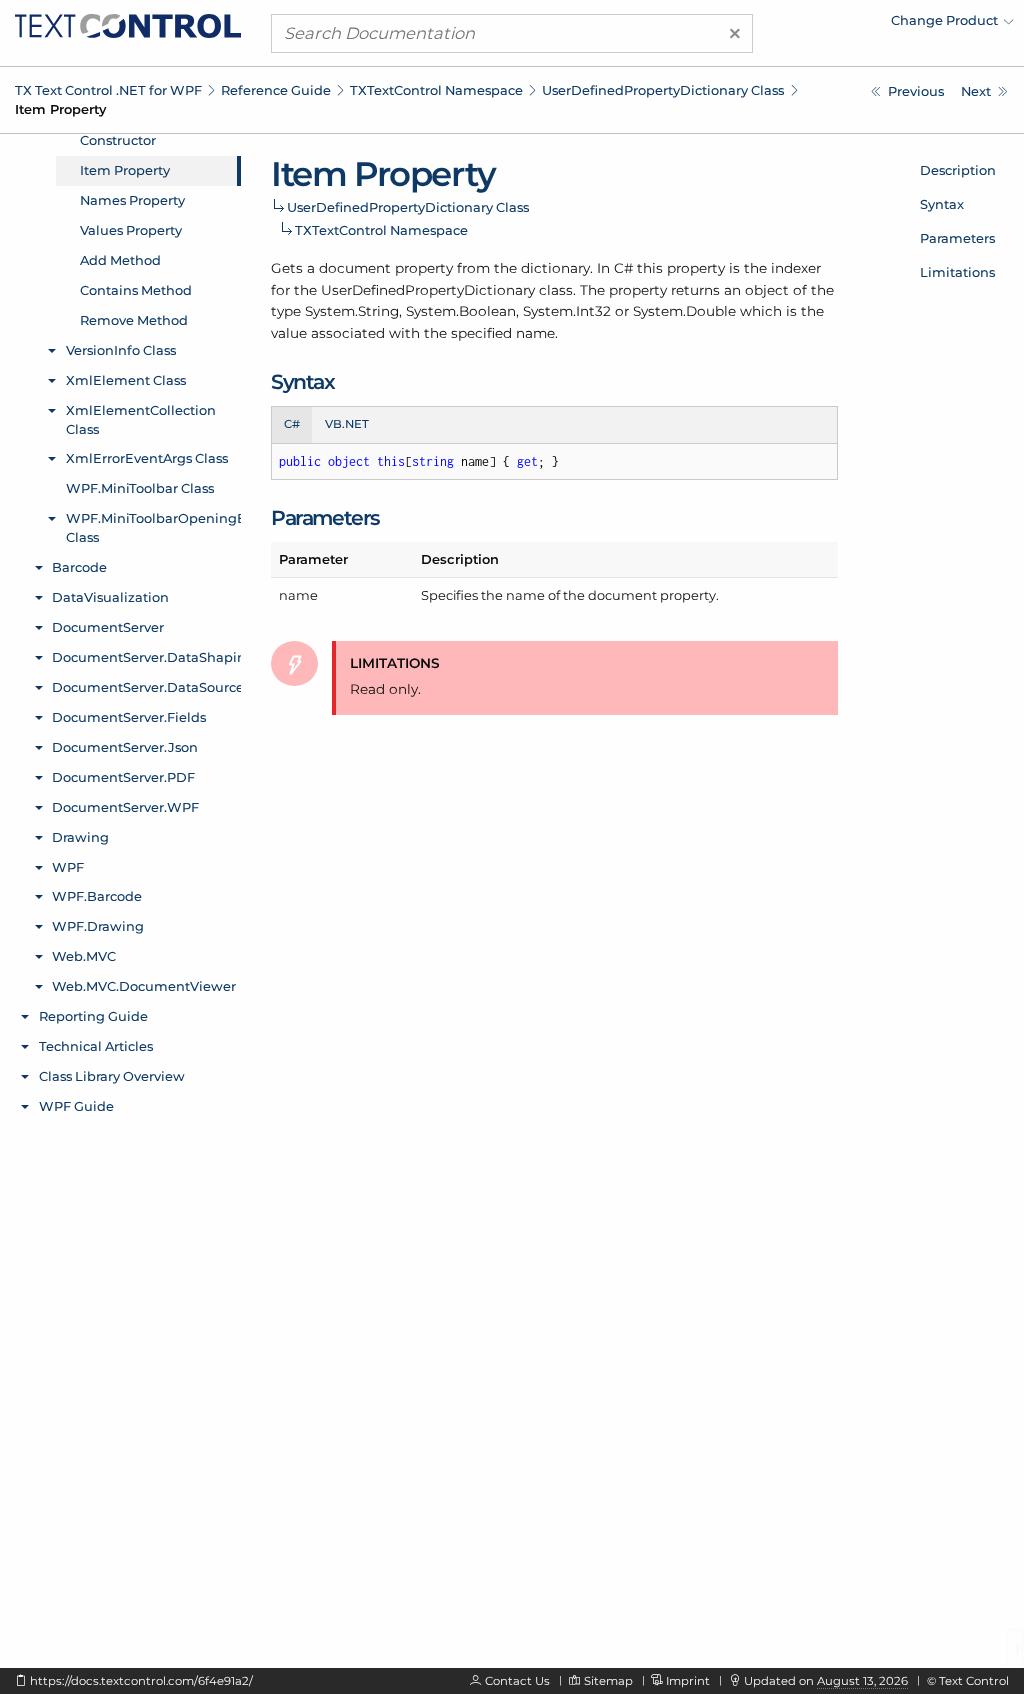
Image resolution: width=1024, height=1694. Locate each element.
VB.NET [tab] (347, 424)
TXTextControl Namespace (436, 90)
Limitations (957, 272)
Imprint (688, 1681)
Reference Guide (276, 90)
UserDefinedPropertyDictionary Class (663, 90)
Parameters (957, 238)
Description (958, 170)
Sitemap (608, 1681)
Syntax (942, 204)
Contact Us (517, 1681)
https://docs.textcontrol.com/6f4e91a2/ (141, 1681)
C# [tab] (292, 424)
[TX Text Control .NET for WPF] (128, 24)
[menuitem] (839, 25)
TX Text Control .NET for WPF (108, 90)
